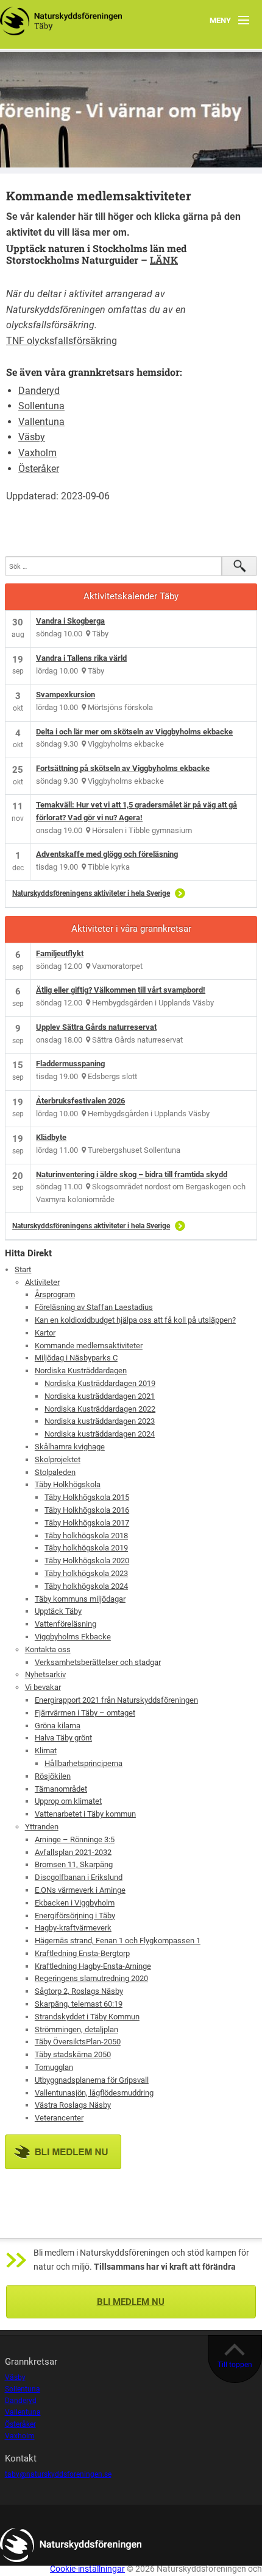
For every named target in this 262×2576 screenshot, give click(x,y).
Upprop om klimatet (68, 1801)
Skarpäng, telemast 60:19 (79, 2004)
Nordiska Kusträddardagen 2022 (100, 1409)
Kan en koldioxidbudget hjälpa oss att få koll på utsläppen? (135, 1320)
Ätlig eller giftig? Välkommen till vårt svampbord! (121, 990)
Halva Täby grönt (63, 1738)
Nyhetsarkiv (45, 1674)
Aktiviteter (42, 1282)
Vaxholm (37, 453)
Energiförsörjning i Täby (75, 1916)
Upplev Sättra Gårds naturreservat (96, 1027)
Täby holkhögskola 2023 (86, 1573)
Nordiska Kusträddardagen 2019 (100, 1383)
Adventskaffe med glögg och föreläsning (107, 854)
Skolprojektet (58, 1459)
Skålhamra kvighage (70, 1447)
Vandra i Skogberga (70, 621)
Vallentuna (41, 422)
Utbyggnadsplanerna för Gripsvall (92, 2080)
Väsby (32, 437)
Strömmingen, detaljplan (76, 2029)
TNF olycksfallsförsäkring (62, 341)
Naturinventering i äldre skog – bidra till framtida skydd (132, 1174)
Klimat (46, 1751)
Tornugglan (54, 2067)
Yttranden (42, 1827)
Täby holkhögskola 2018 (86, 1536)
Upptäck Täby (58, 1611)
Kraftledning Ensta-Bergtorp (82, 1953)
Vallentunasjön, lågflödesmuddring (94, 2093)
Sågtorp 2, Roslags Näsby (79, 1991)
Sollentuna (41, 406)
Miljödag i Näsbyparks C (76, 1358)
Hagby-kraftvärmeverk (73, 1928)
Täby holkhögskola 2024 (86, 1586)
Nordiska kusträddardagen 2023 (100, 1421)
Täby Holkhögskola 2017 (87, 1523)
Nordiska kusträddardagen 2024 (100, 1434)
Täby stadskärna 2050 (73, 2054)
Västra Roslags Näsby (73, 2105)
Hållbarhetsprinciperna (83, 1763)
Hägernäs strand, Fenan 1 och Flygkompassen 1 (118, 1941)
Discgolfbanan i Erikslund (79, 1877)
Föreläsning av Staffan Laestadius (94, 1307)
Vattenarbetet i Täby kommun (85, 1814)
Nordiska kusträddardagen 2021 (100, 1396)
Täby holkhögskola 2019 (86, 1548)
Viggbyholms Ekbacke (73, 1637)
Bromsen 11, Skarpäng (74, 1864)
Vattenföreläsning (65, 1624)
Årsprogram (55, 1294)
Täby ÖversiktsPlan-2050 (78, 2042)
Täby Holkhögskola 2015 (87, 1497)
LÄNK (164, 260)
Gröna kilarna (58, 1726)
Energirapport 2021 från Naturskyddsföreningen (116, 1700)
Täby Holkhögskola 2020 (87, 1561)
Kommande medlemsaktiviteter (89, 1346)
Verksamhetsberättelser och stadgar (98, 1662)
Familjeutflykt (60, 953)
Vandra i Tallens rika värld (81, 658)
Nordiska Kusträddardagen (81, 1371)
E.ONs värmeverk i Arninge (80, 1890)
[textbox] (131, 224)
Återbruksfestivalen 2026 (80, 1101)
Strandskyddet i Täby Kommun (87, 2017)
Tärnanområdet (61, 1789)
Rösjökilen (53, 1776)
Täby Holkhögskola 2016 (87, 1510)
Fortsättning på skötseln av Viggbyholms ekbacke (123, 768)
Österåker (39, 469)
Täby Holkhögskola (68, 1484)
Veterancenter (59, 2118)
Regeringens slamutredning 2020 (91, 1978)
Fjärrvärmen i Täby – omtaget (85, 1713)
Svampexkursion (65, 695)
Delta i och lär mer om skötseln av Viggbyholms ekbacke (134, 732)
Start (23, 1269)
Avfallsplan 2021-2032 (73, 1852)
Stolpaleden (55, 1472)
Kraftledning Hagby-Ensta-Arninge (93, 1966)
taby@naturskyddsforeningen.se (58, 2474)
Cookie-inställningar (87, 2569)
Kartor (45, 1333)
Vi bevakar (43, 1687)
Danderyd (39, 391)
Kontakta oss (48, 1649)
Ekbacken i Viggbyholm (75, 1903)
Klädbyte (51, 1137)
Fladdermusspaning (70, 1064)
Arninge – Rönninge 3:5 (75, 1839)
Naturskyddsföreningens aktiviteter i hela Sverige (91, 893)
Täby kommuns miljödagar (80, 1599)
